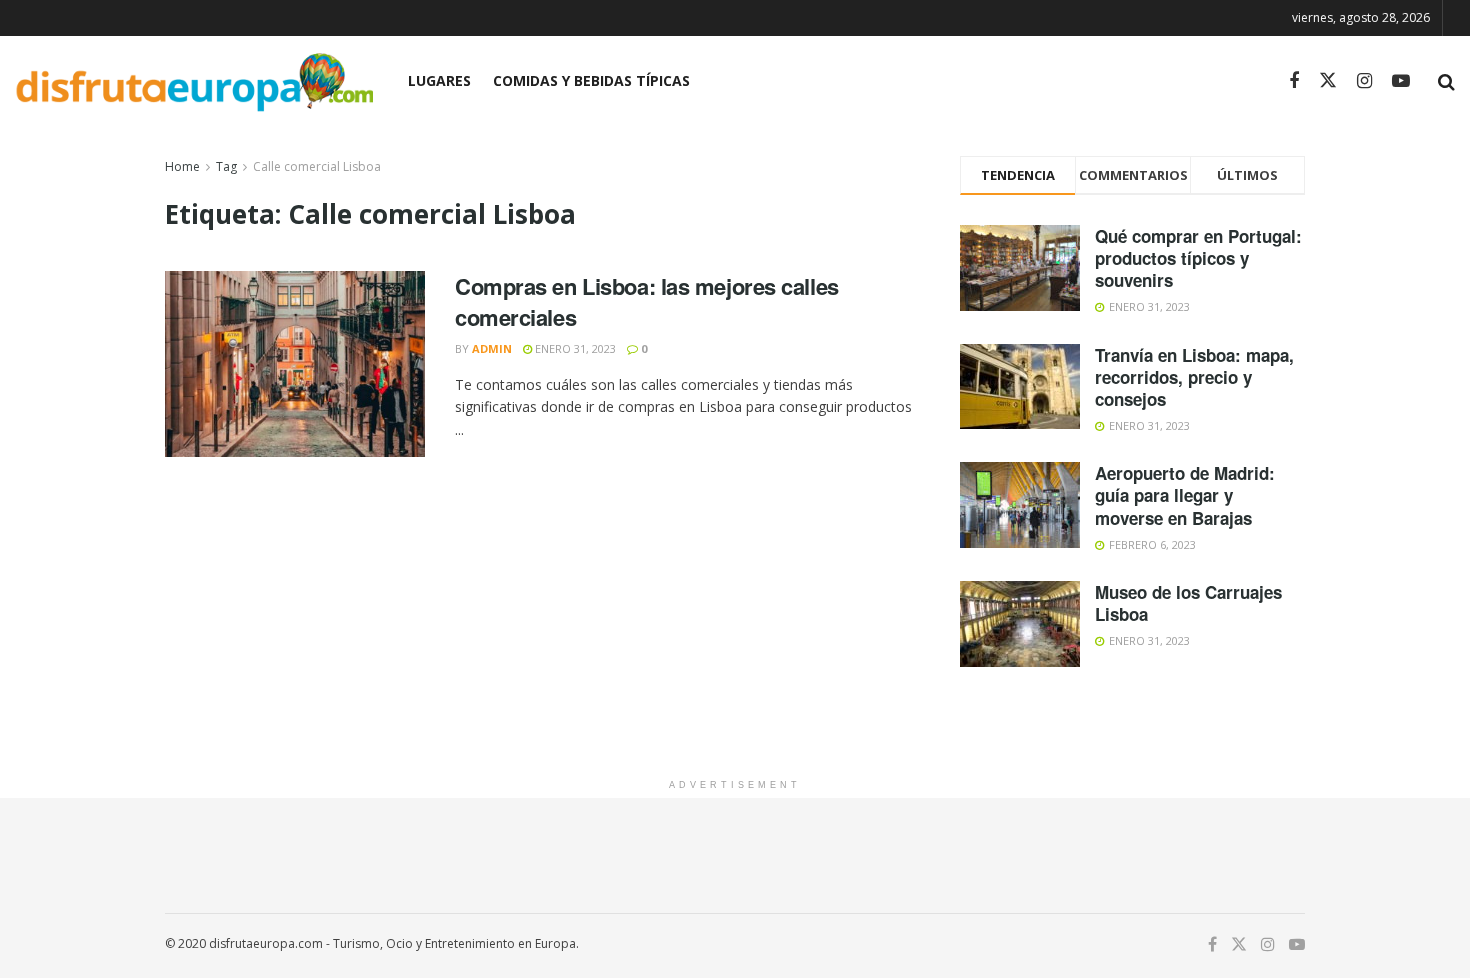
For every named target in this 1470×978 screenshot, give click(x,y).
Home (182, 166)
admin (492, 348)
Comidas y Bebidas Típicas (591, 80)
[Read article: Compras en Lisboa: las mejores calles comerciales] (295, 364)
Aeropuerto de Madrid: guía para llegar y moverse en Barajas (1185, 495)
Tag (226, 166)
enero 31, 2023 (574, 348)
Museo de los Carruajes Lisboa (1188, 603)
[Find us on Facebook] (1294, 81)
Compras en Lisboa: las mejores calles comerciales (647, 301)
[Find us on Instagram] (1364, 81)
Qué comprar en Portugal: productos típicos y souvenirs (1198, 258)
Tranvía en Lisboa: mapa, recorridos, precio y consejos (1194, 377)
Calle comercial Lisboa (317, 166)
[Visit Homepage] (194, 81)
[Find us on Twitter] (1328, 81)
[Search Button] (1446, 81)
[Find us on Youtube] (1401, 81)
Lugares (439, 80)
